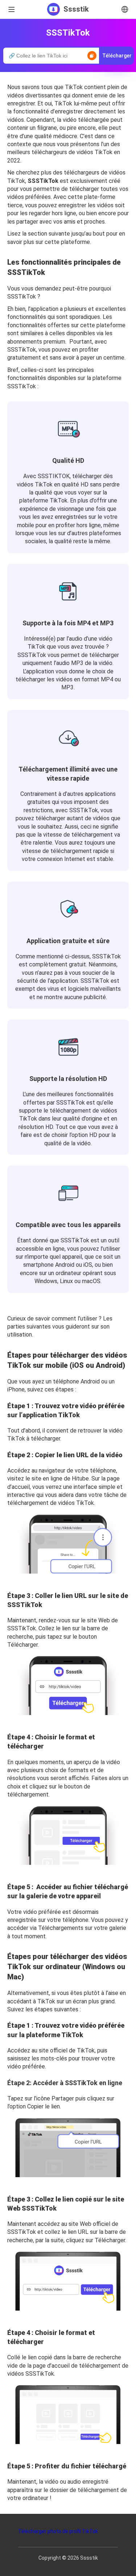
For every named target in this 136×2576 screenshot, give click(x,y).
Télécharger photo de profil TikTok (58, 2531)
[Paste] (92, 56)
